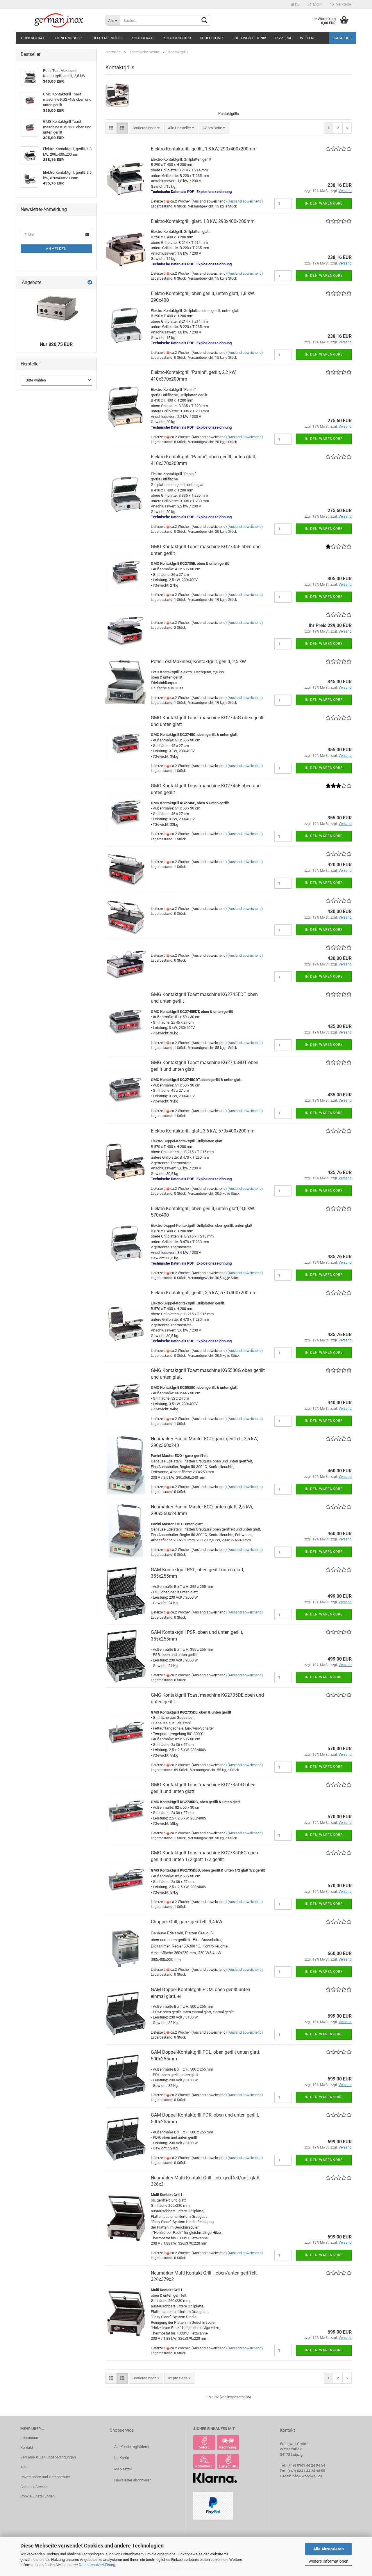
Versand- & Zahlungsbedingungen (48, 2457)
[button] (295, 4)
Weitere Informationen (328, 2561)
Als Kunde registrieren (132, 2447)
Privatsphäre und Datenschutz (45, 2477)
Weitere (308, 38)
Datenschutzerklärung (97, 2565)
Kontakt (27, 2448)
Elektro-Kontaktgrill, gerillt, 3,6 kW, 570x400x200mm (204, 1293)
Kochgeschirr (177, 38)
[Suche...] (205, 21)
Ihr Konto (122, 2458)
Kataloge (343, 38)
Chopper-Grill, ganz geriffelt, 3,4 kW (187, 1922)
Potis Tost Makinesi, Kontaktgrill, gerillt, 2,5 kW (198, 662)
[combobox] (146, 128)
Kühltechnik (212, 38)
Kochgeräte (143, 38)
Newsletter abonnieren (133, 2480)
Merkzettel (343, 4)
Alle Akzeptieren (329, 2549)
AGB (24, 2467)
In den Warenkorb (324, 203)
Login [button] (316, 4)
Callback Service (34, 2487)
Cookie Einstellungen (37, 2496)
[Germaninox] (59, 20)
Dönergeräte (34, 38)
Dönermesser (68, 38)
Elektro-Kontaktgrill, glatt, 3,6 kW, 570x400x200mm (203, 1131)
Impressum (30, 2438)
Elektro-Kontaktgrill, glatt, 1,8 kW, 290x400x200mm (203, 221)
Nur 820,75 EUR (56, 344)
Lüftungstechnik (250, 38)
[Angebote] (90, 283)
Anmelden (56, 249)
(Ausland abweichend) (245, 201)
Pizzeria (283, 38)
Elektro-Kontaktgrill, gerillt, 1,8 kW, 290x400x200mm (204, 149)
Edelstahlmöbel (107, 38)
